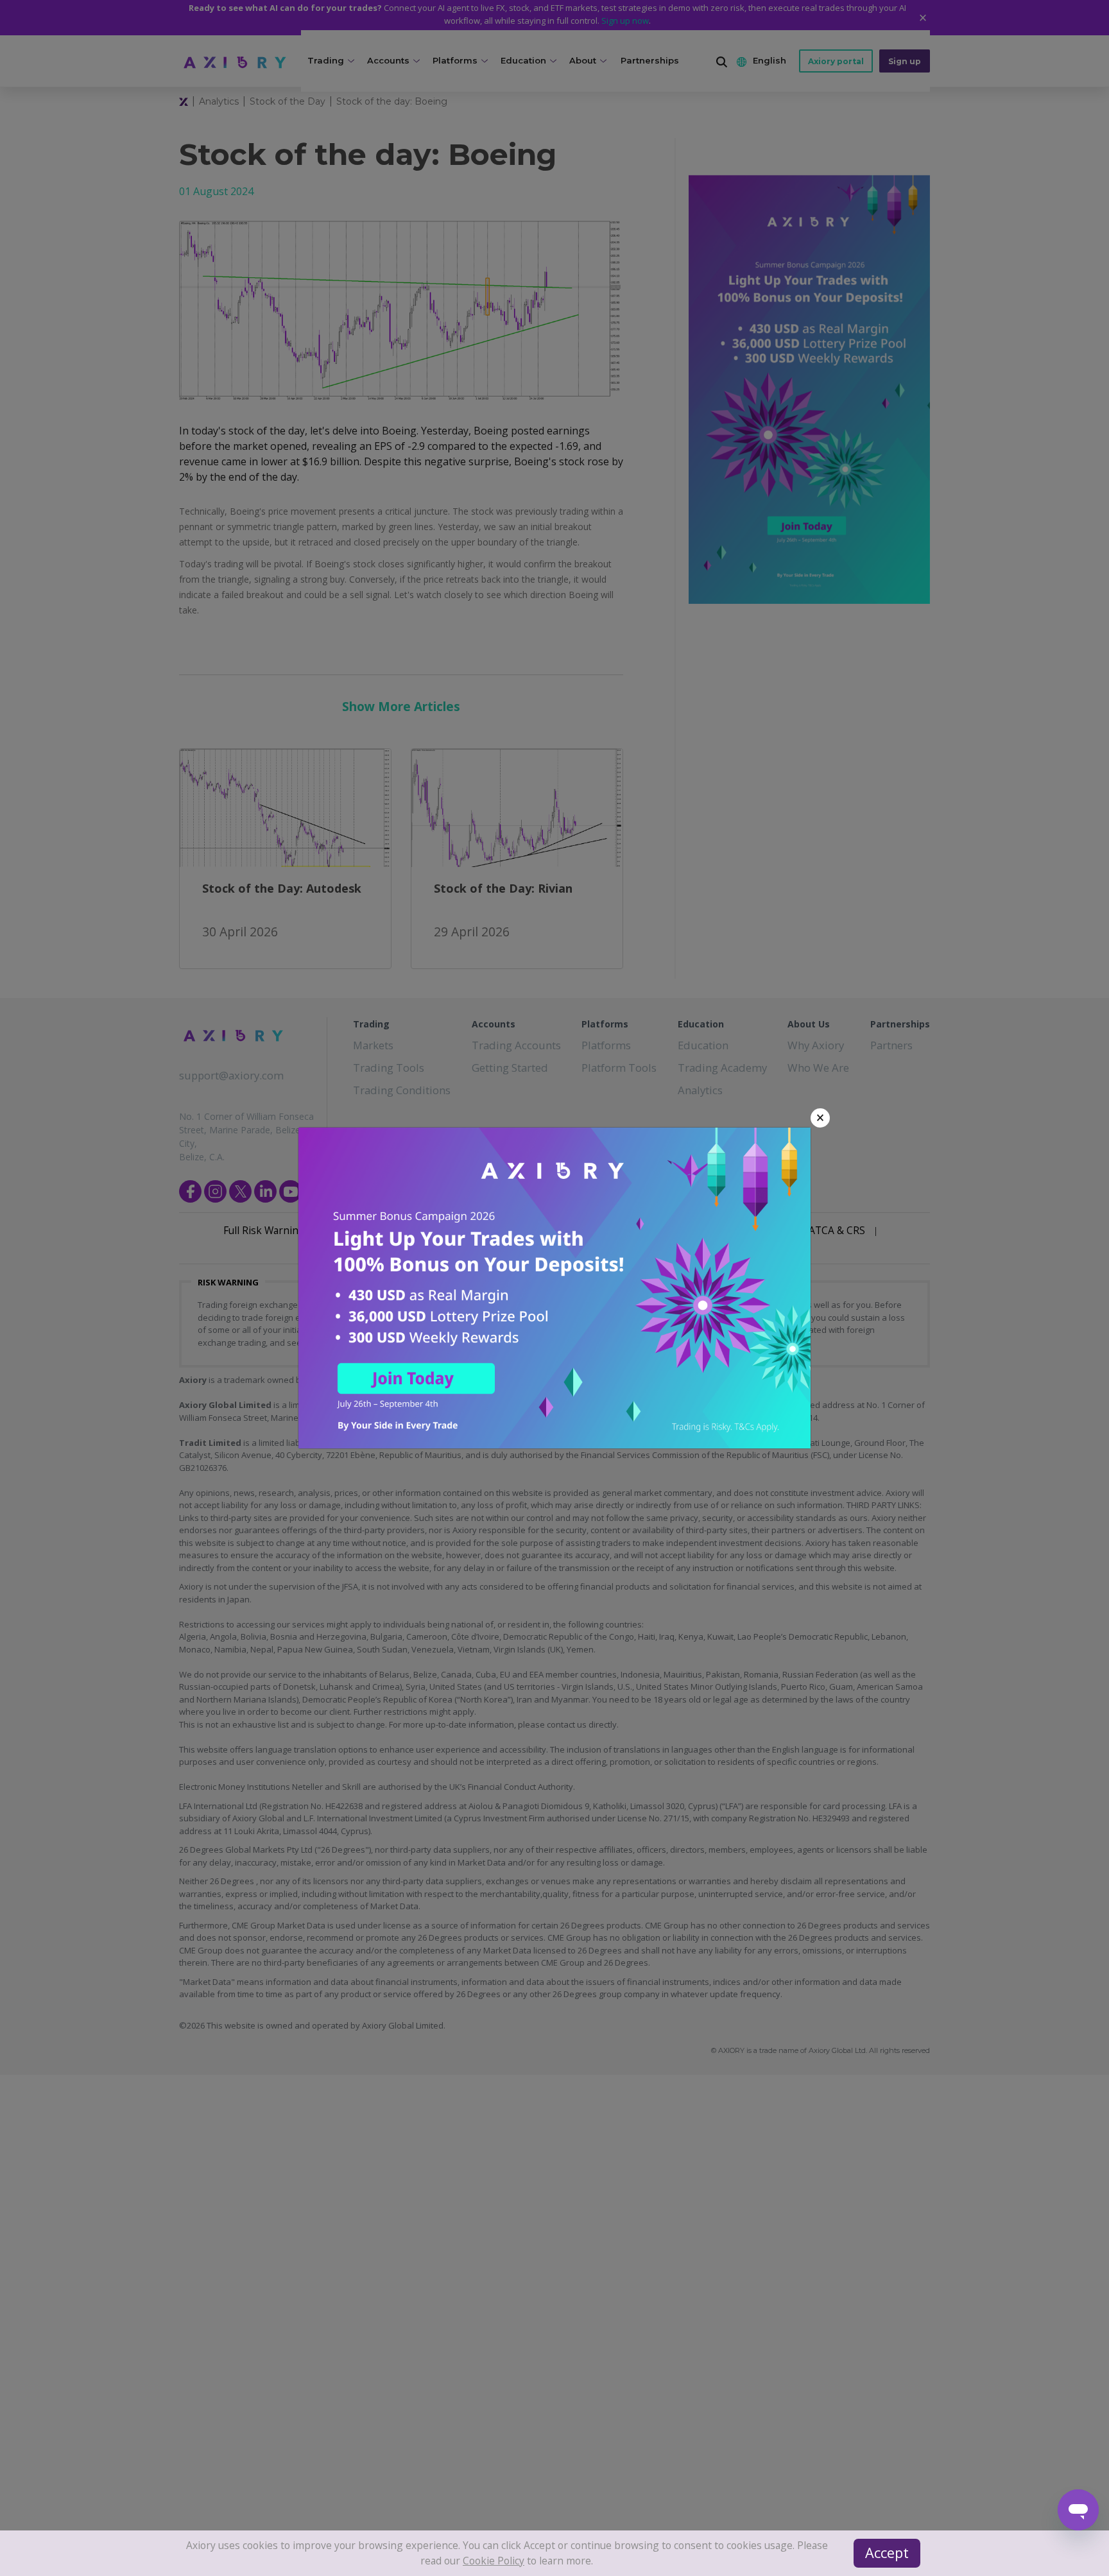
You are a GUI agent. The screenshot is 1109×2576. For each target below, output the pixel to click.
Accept (892, 2557)
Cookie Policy (780, 2550)
